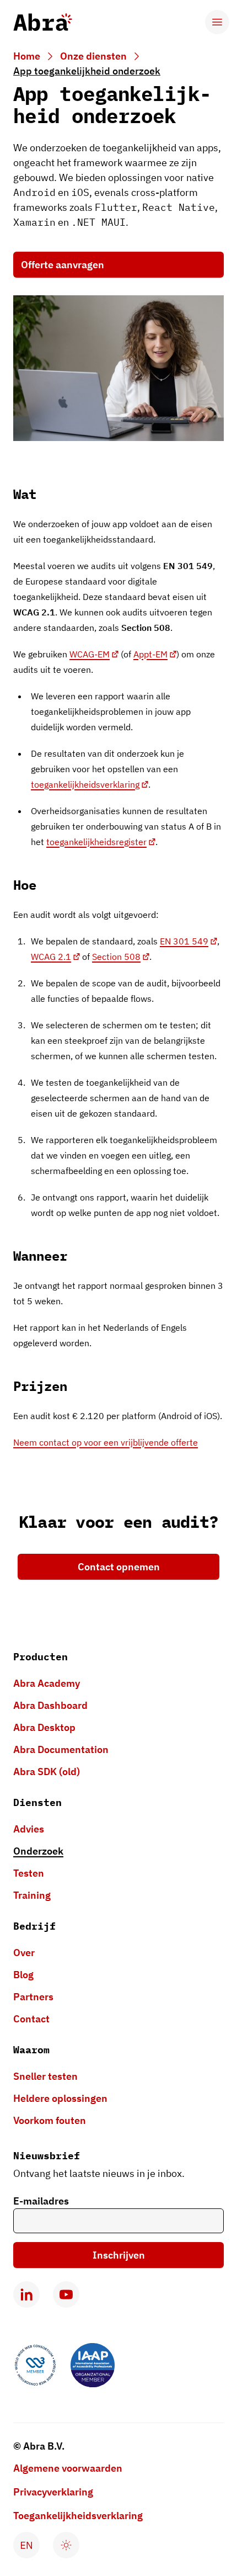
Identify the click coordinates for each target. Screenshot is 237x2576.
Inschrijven (119, 2255)
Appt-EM (150, 654)
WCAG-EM (90, 654)
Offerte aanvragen (63, 265)
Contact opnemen (119, 1567)
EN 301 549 (184, 941)
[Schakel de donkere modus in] (66, 2545)
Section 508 (116, 957)
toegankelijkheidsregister (96, 842)
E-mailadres (41, 2201)
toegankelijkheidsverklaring (85, 784)
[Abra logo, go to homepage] (43, 22)
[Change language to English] (26, 2545)
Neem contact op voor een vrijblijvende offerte (106, 1442)
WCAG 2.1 (51, 957)
